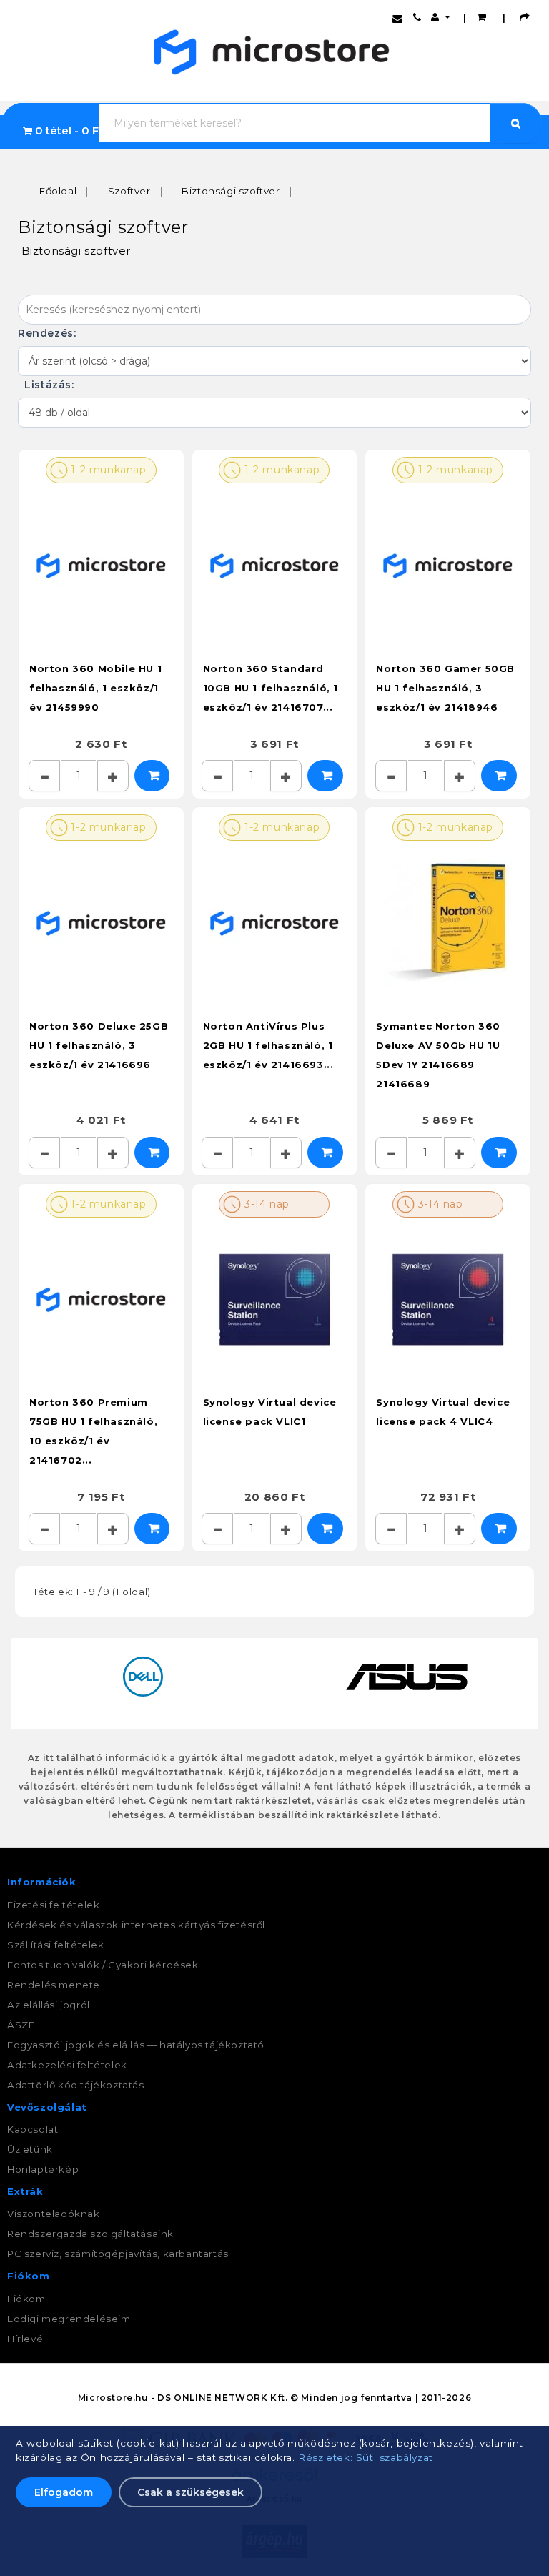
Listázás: (48, 385)
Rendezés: (49, 333)
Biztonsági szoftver (231, 191)
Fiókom (26, 2299)
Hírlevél (26, 2339)
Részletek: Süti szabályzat (366, 2457)
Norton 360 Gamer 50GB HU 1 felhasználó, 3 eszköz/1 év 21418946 (445, 688)
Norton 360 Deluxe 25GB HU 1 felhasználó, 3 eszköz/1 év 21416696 (99, 1045)
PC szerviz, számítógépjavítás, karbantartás (118, 2254)
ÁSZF (21, 2025)
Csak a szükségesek (191, 2492)
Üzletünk (30, 2149)
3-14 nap (265, 1204)
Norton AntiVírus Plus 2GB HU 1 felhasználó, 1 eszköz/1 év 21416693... (268, 1045)
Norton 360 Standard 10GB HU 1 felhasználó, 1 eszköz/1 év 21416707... (271, 688)
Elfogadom (64, 2492)
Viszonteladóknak (54, 2214)
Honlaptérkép (43, 2169)
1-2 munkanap (107, 470)
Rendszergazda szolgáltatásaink (90, 2234)
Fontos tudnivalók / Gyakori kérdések (103, 1965)
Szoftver (129, 191)
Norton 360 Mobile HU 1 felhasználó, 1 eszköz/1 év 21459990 (95, 688)
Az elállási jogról (49, 2005)
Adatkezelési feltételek (67, 2065)
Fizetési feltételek (53, 1905)
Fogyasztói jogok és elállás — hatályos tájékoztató (136, 2045)
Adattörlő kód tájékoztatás (76, 2085)
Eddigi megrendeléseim (69, 2319)
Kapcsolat (33, 2129)
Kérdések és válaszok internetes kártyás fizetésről (136, 1925)
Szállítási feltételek (56, 1945)
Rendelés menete (54, 1985)
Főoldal (58, 191)
